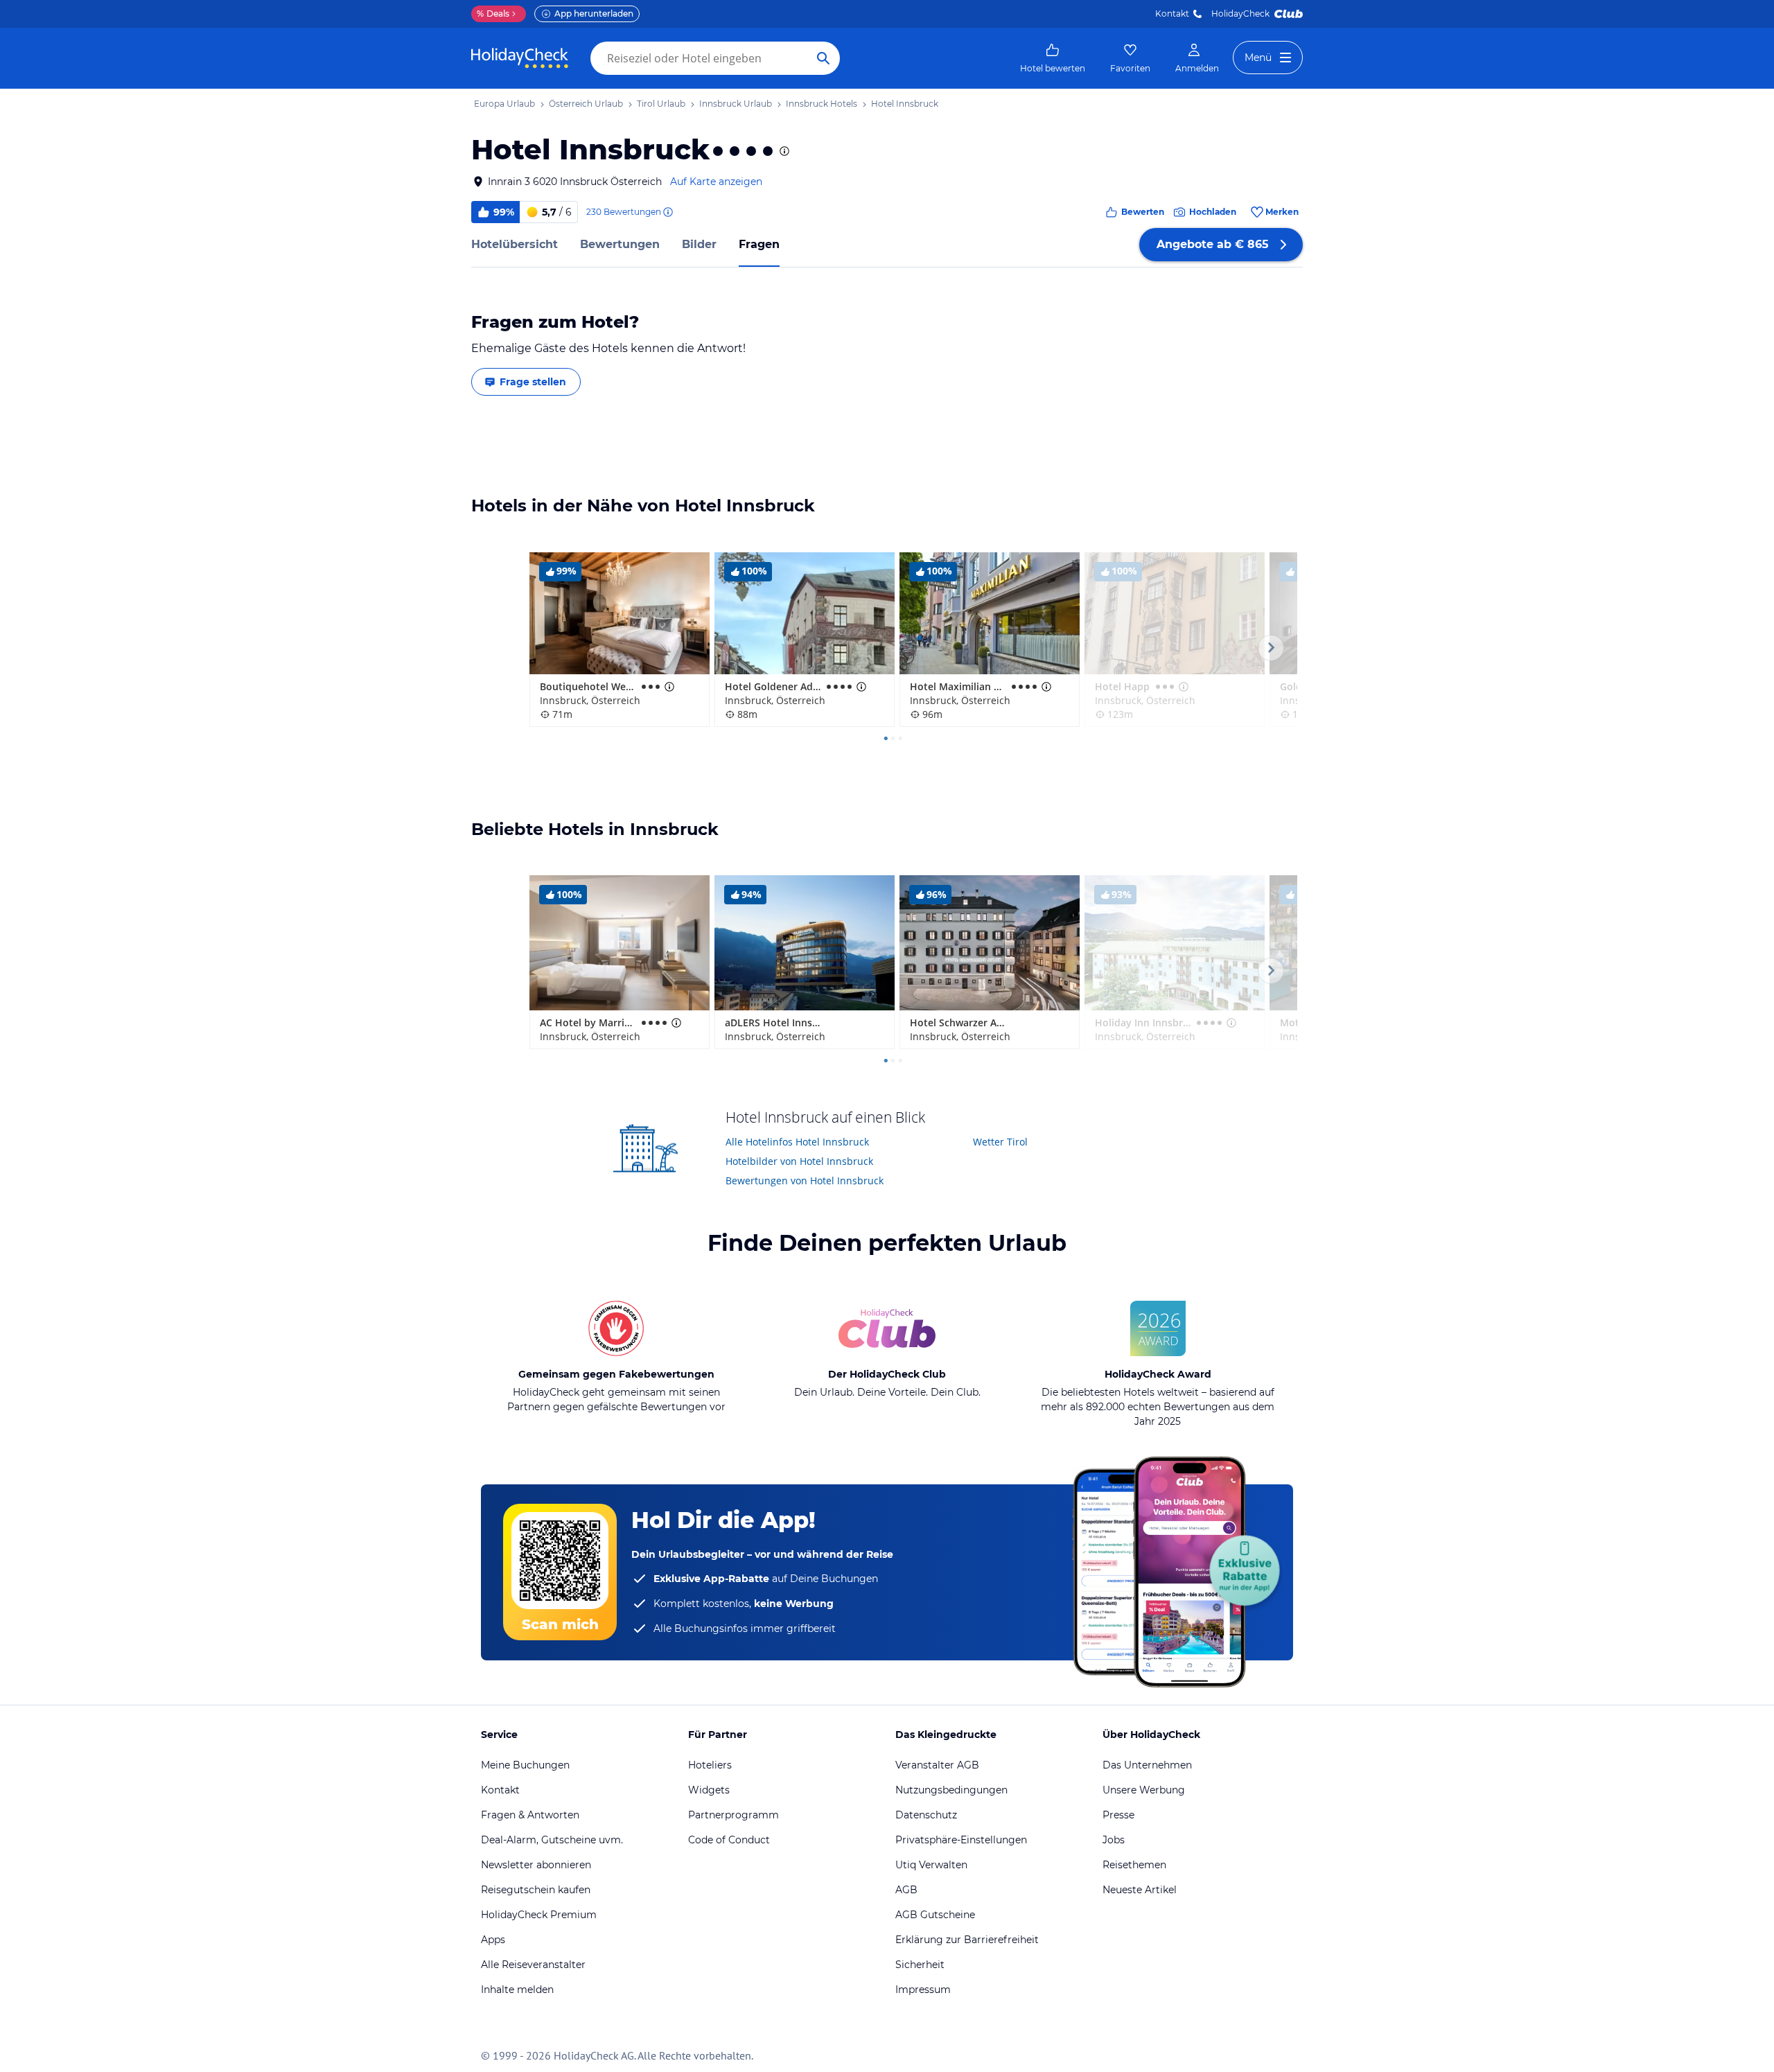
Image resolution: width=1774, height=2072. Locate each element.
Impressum (923, 1990)
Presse (1118, 1815)
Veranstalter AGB (937, 1765)
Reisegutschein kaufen (536, 1890)
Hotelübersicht (515, 244)
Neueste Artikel (1140, 1890)
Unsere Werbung (1144, 1790)
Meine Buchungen (525, 1765)
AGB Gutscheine (935, 1915)
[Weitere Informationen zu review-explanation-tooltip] (667, 212)
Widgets (709, 1790)
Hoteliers (710, 1765)
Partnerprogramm (734, 1815)
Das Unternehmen (1147, 1765)
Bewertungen (620, 244)
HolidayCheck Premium (539, 1915)
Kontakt (1172, 14)
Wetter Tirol (1000, 1142)
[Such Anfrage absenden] (823, 58)
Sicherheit (920, 1965)
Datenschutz (926, 1815)
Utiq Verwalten (931, 1865)
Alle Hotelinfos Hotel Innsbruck (797, 1142)
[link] (1053, 58)
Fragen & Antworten (530, 1815)
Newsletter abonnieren (536, 1865)
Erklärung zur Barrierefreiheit (967, 1940)
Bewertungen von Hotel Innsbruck (805, 1180)
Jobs (1114, 1840)
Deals (493, 14)
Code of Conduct (729, 1840)
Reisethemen (1134, 1865)
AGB (906, 1890)
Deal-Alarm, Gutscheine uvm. (552, 1840)
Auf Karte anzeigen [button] (716, 182)
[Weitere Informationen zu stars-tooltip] (783, 151)
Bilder (699, 244)
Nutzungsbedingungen (951, 1790)
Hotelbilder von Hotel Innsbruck (799, 1161)
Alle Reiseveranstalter (533, 1965)
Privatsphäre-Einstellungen (961, 1840)
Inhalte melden (517, 1990)
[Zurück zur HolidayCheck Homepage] (520, 58)
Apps (493, 1940)
